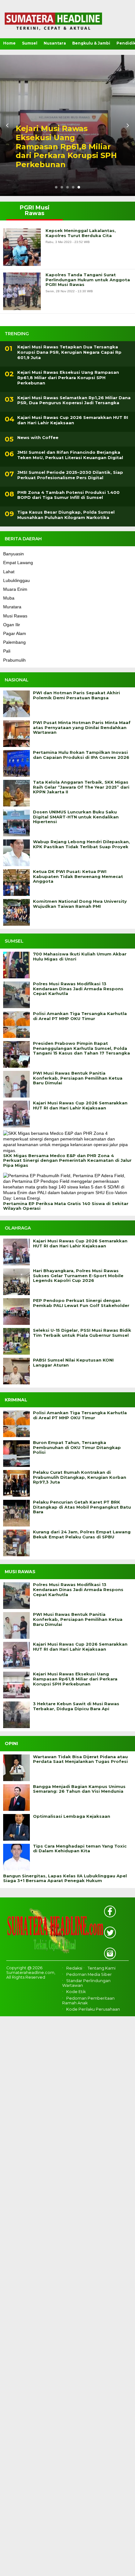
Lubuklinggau (16, 580)
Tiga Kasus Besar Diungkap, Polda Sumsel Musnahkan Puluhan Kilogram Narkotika (66, 515)
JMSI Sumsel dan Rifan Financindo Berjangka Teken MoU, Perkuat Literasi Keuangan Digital (70, 455)
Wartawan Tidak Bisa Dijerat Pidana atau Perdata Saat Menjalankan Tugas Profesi (80, 1759)
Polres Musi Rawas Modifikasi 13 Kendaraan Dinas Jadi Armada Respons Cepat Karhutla (78, 989)
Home (9, 43)
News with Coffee (38, 437)
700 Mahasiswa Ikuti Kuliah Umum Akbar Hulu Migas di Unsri (80, 957)
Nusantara (55, 43)
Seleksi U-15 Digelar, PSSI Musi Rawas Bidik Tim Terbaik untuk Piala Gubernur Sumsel (82, 1333)
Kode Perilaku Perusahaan (93, 2009)
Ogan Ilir (12, 625)
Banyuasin (13, 554)
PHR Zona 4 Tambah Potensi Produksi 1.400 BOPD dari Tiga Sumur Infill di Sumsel (68, 495)
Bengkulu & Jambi (91, 43)
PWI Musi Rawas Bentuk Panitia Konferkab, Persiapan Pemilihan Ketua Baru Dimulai (78, 1078)
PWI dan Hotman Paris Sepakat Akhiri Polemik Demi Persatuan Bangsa (76, 695)
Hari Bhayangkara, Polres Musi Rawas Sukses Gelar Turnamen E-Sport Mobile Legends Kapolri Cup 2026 (78, 1276)
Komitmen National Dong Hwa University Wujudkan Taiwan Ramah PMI (80, 904)
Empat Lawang (18, 563)
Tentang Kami (102, 1968)
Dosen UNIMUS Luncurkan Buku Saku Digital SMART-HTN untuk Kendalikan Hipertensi (76, 817)
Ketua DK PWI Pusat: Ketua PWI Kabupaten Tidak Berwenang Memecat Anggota (78, 876)
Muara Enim (15, 589)
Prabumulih (14, 660)
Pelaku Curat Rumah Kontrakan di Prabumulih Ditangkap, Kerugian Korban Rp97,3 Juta (80, 1477)
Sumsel (30, 43)
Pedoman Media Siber (89, 1974)
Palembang (14, 642)
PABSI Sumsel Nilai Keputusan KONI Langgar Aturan (73, 1363)
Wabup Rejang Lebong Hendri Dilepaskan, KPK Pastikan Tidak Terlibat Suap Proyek (81, 844)
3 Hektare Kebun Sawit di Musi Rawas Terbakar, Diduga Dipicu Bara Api (76, 1706)
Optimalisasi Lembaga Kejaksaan (72, 1816)
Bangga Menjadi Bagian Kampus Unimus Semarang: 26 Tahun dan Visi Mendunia (79, 1789)
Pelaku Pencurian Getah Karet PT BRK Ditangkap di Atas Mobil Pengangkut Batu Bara (82, 1507)
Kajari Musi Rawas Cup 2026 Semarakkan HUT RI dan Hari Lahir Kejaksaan (73, 420)
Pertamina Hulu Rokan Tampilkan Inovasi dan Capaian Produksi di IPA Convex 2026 (81, 755)
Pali (7, 651)
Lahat (9, 572)
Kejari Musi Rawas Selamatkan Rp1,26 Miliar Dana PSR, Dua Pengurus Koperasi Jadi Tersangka (74, 400)
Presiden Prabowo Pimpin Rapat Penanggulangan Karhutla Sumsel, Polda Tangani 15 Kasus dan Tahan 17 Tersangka (81, 1048)
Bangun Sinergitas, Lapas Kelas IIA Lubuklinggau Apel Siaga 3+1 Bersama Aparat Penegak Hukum (65, 1878)
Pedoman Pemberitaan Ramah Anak (88, 2001)
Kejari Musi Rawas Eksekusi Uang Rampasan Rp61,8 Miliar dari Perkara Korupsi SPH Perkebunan (66, 147)
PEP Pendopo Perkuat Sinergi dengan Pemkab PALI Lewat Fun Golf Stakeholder (81, 1303)
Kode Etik (76, 1992)
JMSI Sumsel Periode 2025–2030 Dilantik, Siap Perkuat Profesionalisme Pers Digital (70, 475)
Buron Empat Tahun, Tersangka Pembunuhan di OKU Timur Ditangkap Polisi (77, 1447)
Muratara (12, 607)
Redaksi (74, 1968)
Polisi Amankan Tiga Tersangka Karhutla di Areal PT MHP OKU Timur (80, 1016)
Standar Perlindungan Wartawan (86, 1983)
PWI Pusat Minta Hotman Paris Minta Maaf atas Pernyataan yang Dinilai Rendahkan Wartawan (82, 727)
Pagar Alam (15, 633)
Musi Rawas (15, 616)
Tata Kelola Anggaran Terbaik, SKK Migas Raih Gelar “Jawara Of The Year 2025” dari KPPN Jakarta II (81, 787)
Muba (9, 598)
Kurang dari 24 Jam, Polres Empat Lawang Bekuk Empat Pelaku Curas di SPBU (82, 1534)
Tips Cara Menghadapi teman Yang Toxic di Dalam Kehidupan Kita (80, 1849)
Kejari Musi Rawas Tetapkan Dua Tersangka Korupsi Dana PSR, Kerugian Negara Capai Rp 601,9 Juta (69, 352)
